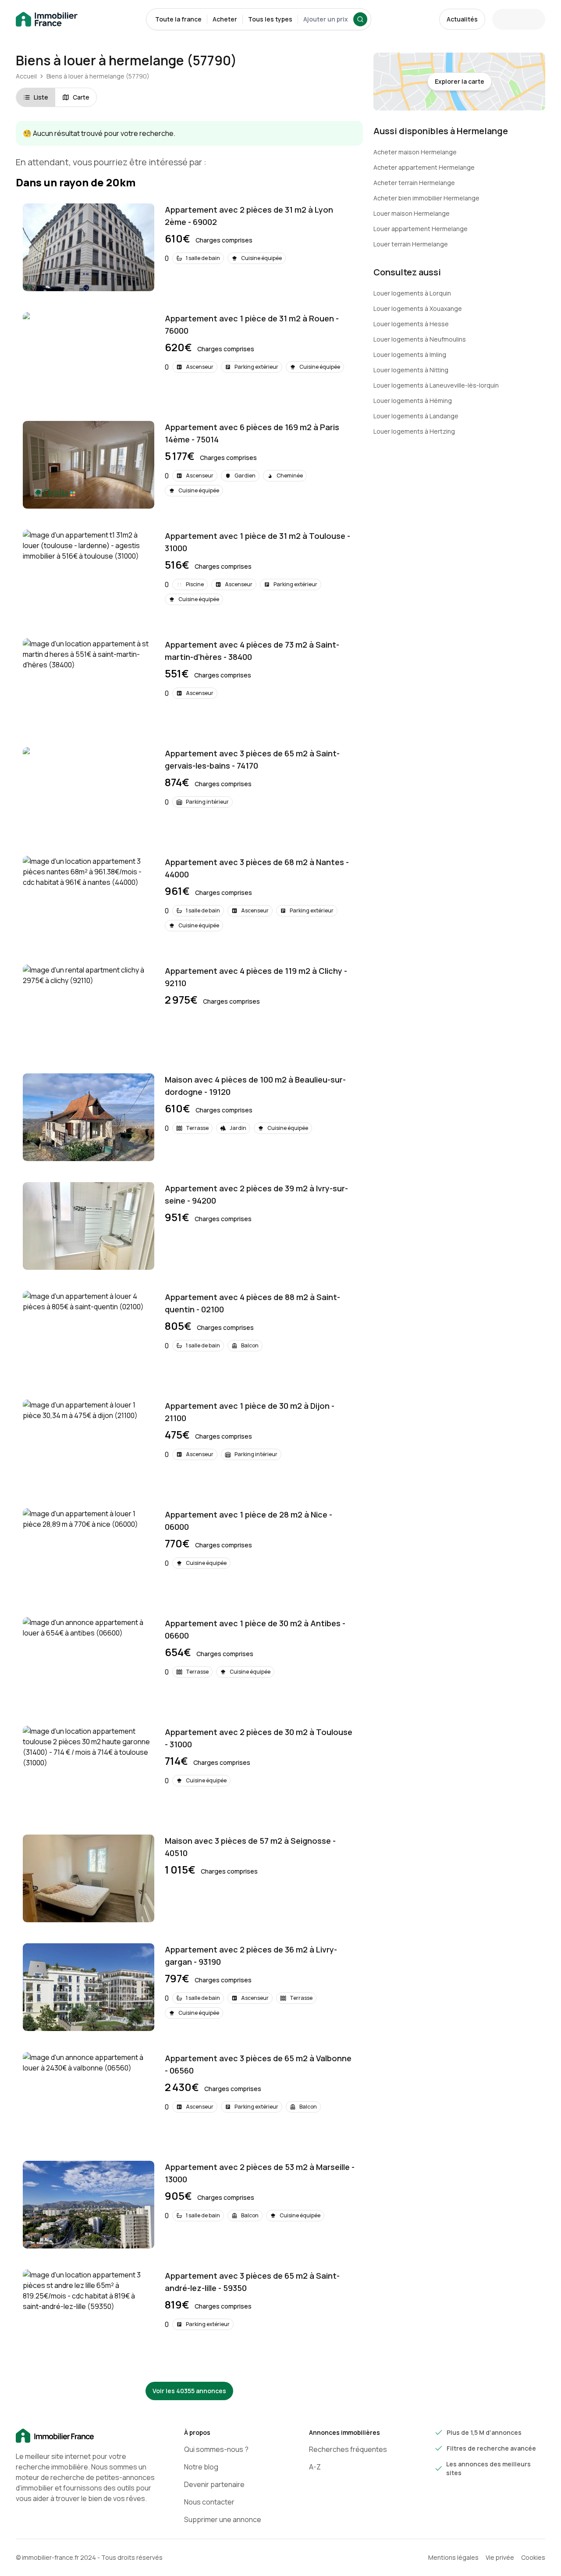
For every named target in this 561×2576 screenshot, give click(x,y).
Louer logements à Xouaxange (418, 308)
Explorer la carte (460, 81)
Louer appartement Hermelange (421, 229)
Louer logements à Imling (410, 355)
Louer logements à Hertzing (414, 431)
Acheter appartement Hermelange (424, 167)
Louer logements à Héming (413, 401)
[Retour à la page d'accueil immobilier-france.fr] (47, 20)
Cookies (533, 2557)
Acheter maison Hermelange (415, 152)
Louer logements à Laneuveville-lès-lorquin (436, 385)
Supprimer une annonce (223, 2519)
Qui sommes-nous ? (216, 2449)
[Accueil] (86, 2436)
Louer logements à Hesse (411, 324)
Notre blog (201, 2467)
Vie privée (500, 2557)
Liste (41, 97)
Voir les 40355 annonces (189, 2391)
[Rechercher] (360, 19)
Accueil (26, 76)
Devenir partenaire (214, 2484)
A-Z (315, 2467)
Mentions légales (453, 2557)
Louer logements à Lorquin (412, 293)
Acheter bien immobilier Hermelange (426, 198)
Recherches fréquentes (348, 2449)
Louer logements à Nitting (411, 370)
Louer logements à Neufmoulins (420, 339)
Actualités (462, 19)
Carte (81, 97)
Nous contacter (209, 2502)
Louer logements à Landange (416, 416)
